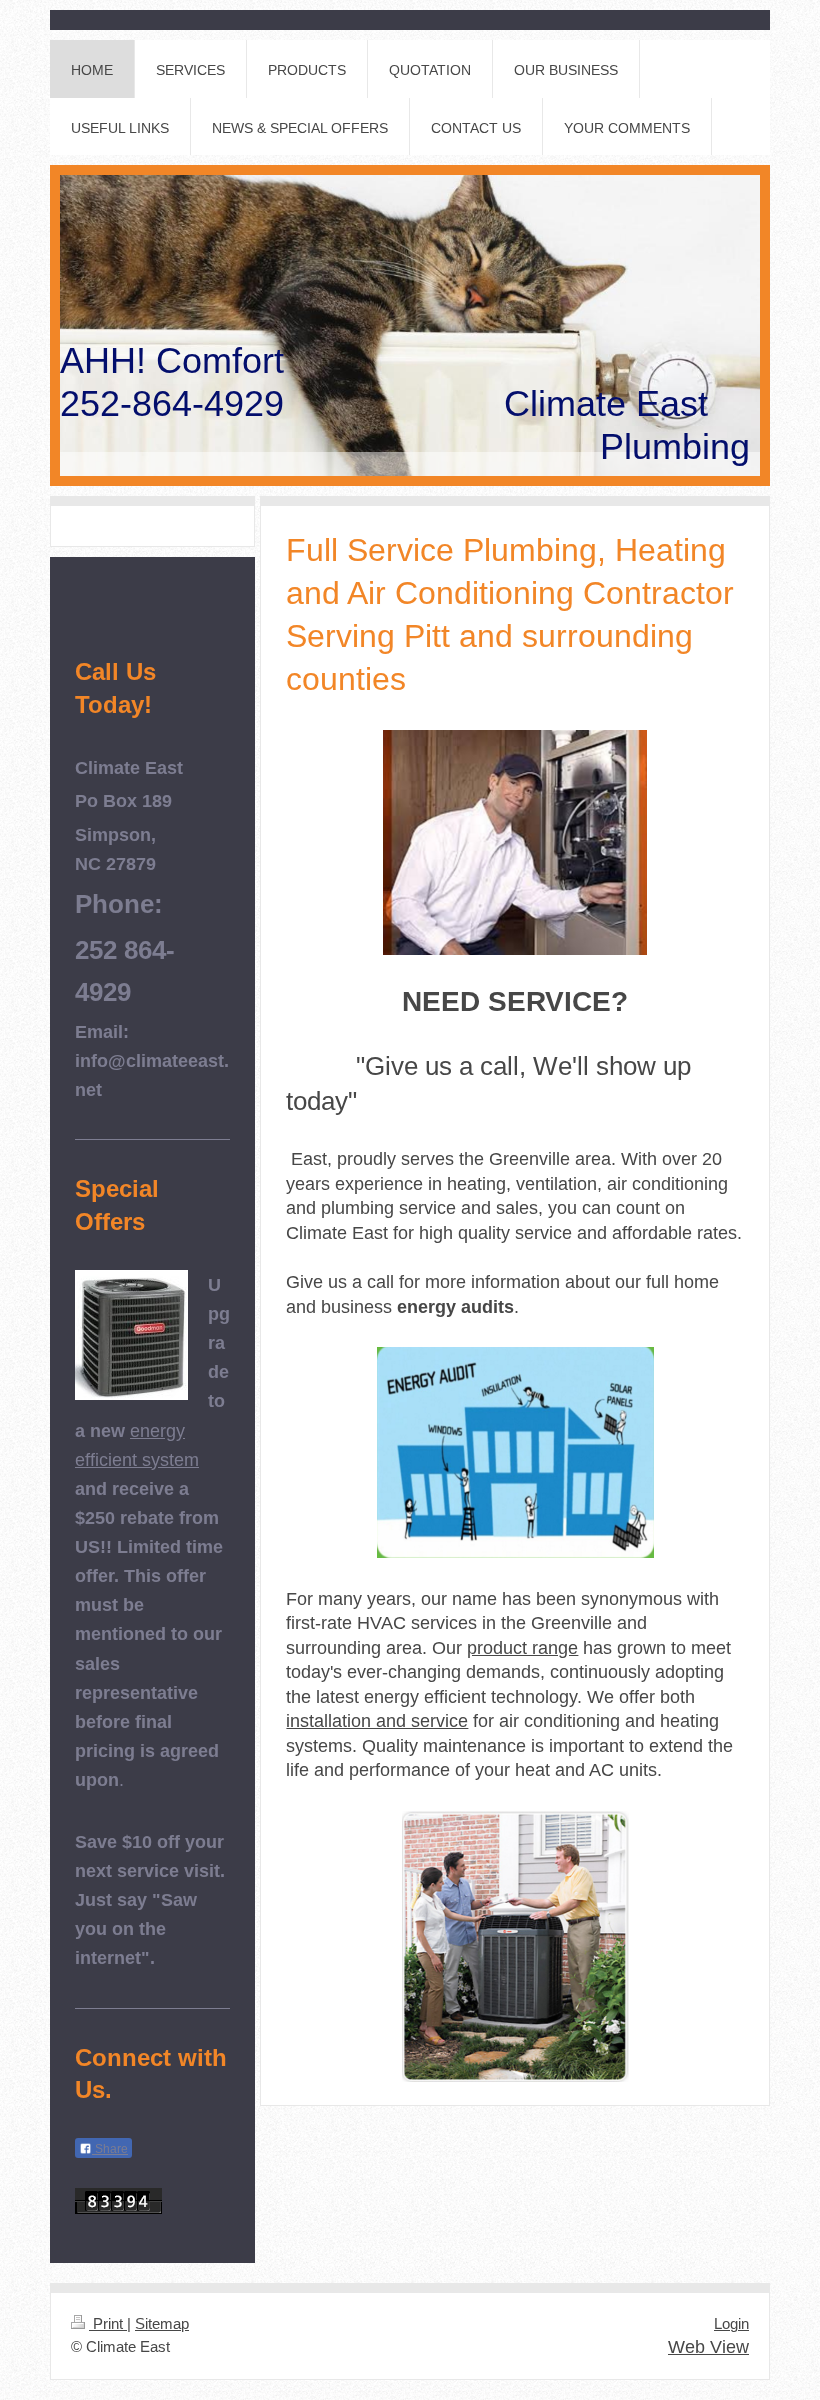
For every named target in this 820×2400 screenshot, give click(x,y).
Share (110, 2149)
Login (731, 2324)
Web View (708, 2347)
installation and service (377, 1721)
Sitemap (162, 2324)
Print (108, 2324)
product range (522, 1648)
